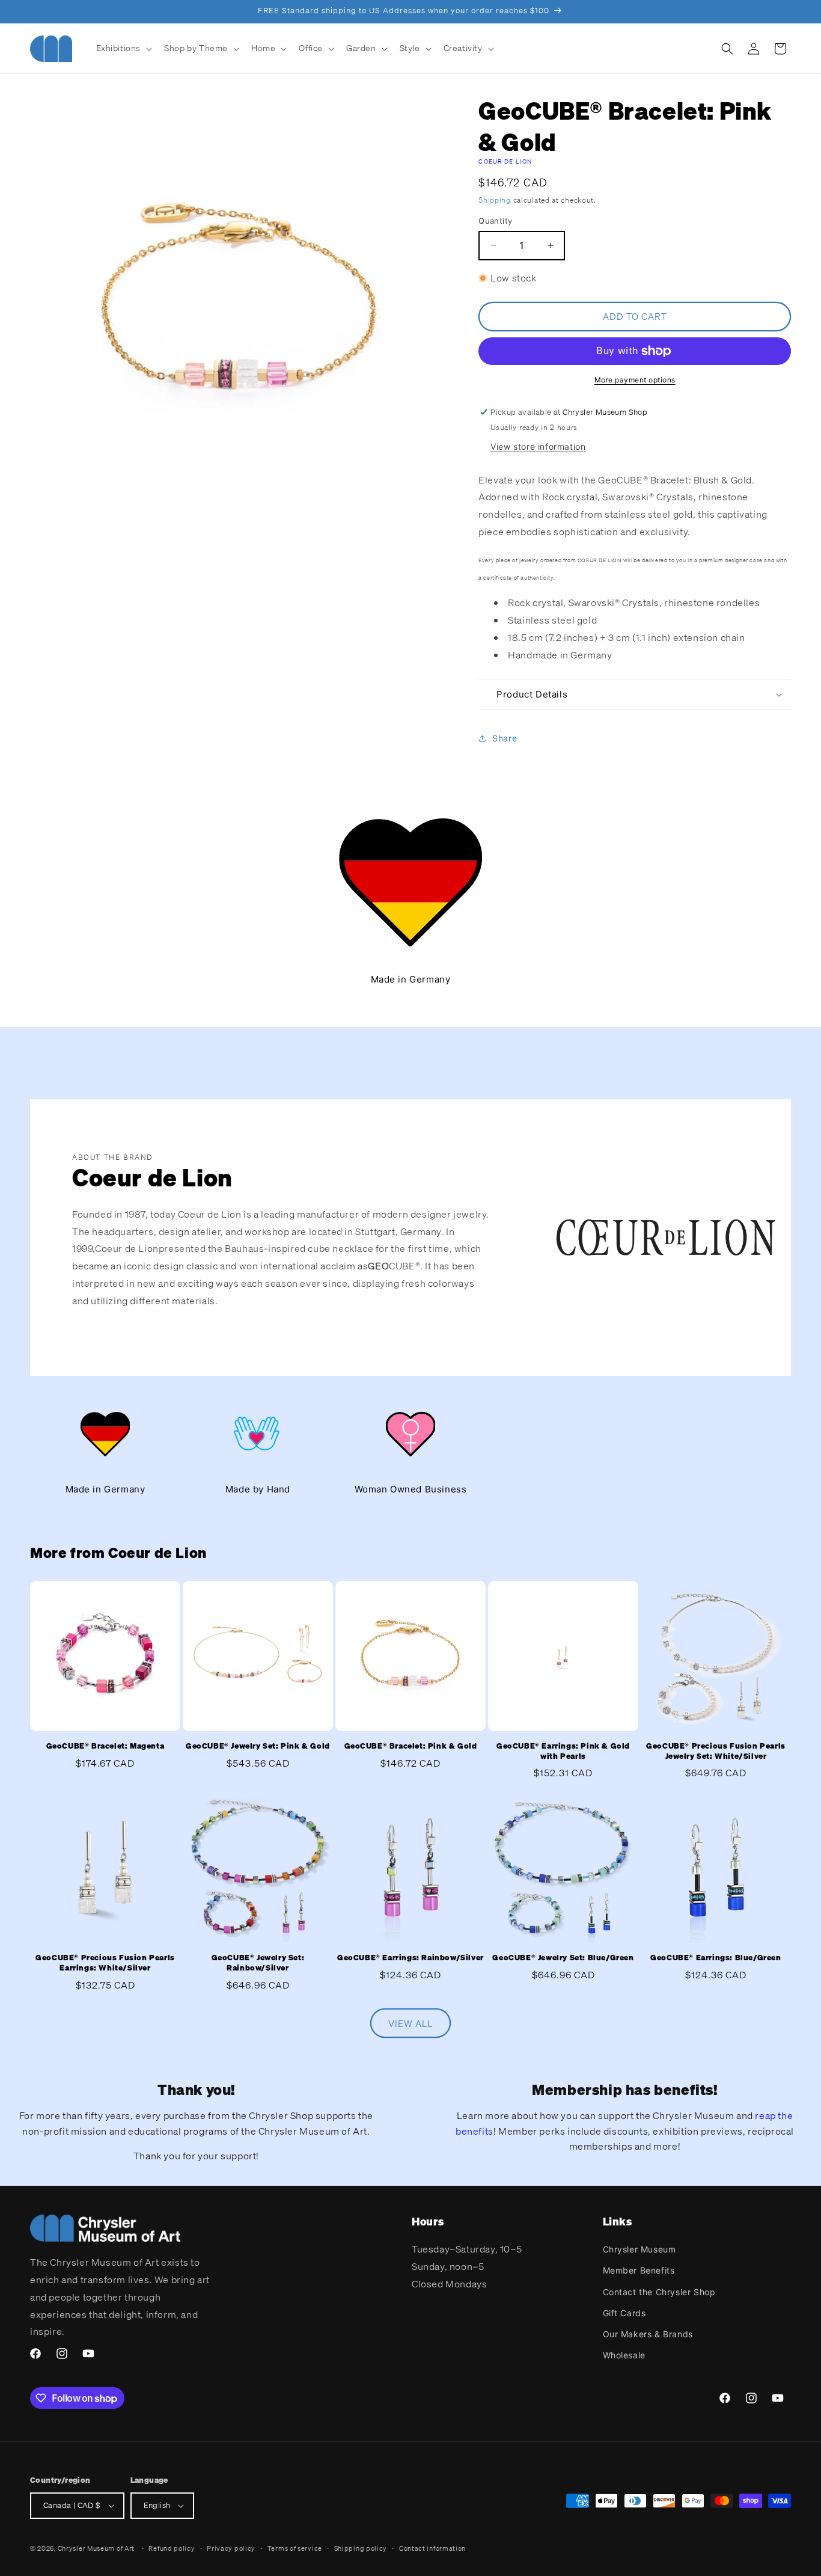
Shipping (495, 200)
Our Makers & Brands (648, 2334)
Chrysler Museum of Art (96, 2548)
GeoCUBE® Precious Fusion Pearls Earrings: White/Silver (105, 1963)
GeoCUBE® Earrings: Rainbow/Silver (410, 1958)
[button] (123, 48)
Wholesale (624, 2355)
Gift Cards (624, 2313)
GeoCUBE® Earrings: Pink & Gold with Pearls (563, 1751)
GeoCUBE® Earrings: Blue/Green (716, 1958)
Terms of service (295, 2548)
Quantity (495, 221)
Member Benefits (639, 2270)
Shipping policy (361, 2548)
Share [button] (505, 738)
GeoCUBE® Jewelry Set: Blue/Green (563, 1958)
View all (410, 2023)
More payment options (635, 380)
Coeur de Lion (505, 161)
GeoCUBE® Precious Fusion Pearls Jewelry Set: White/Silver (716, 1751)
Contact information (432, 2548)
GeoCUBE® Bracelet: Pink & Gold (411, 1746)
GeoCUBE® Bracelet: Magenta (105, 1746)
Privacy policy (231, 2548)
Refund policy (172, 2548)
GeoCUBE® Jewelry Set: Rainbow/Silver (258, 1963)
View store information (538, 446)
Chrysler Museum (639, 2249)
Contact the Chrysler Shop (659, 2292)
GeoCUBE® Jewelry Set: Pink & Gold (258, 1746)
